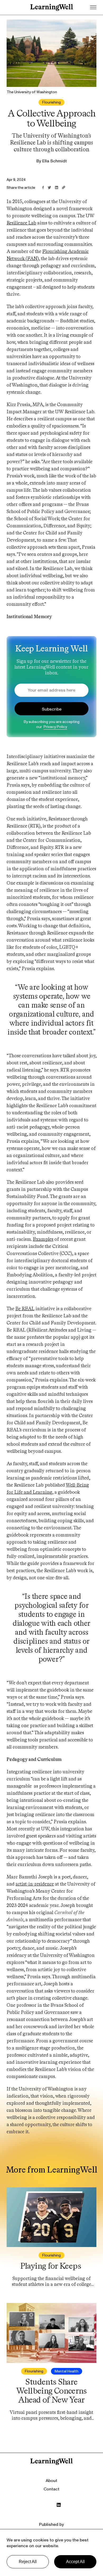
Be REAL (25, 1309)
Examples (43, 1239)
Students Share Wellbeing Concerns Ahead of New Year (51, 2391)
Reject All (28, 2562)
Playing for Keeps (51, 2266)
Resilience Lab (21, 223)
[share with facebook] (43, 188)
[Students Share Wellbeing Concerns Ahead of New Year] (51, 2333)
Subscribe (52, 709)
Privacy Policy (55, 727)
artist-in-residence (35, 1884)
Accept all (75, 2562)
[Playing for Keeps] (51, 2218)
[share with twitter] (49, 188)
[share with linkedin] (57, 188)
